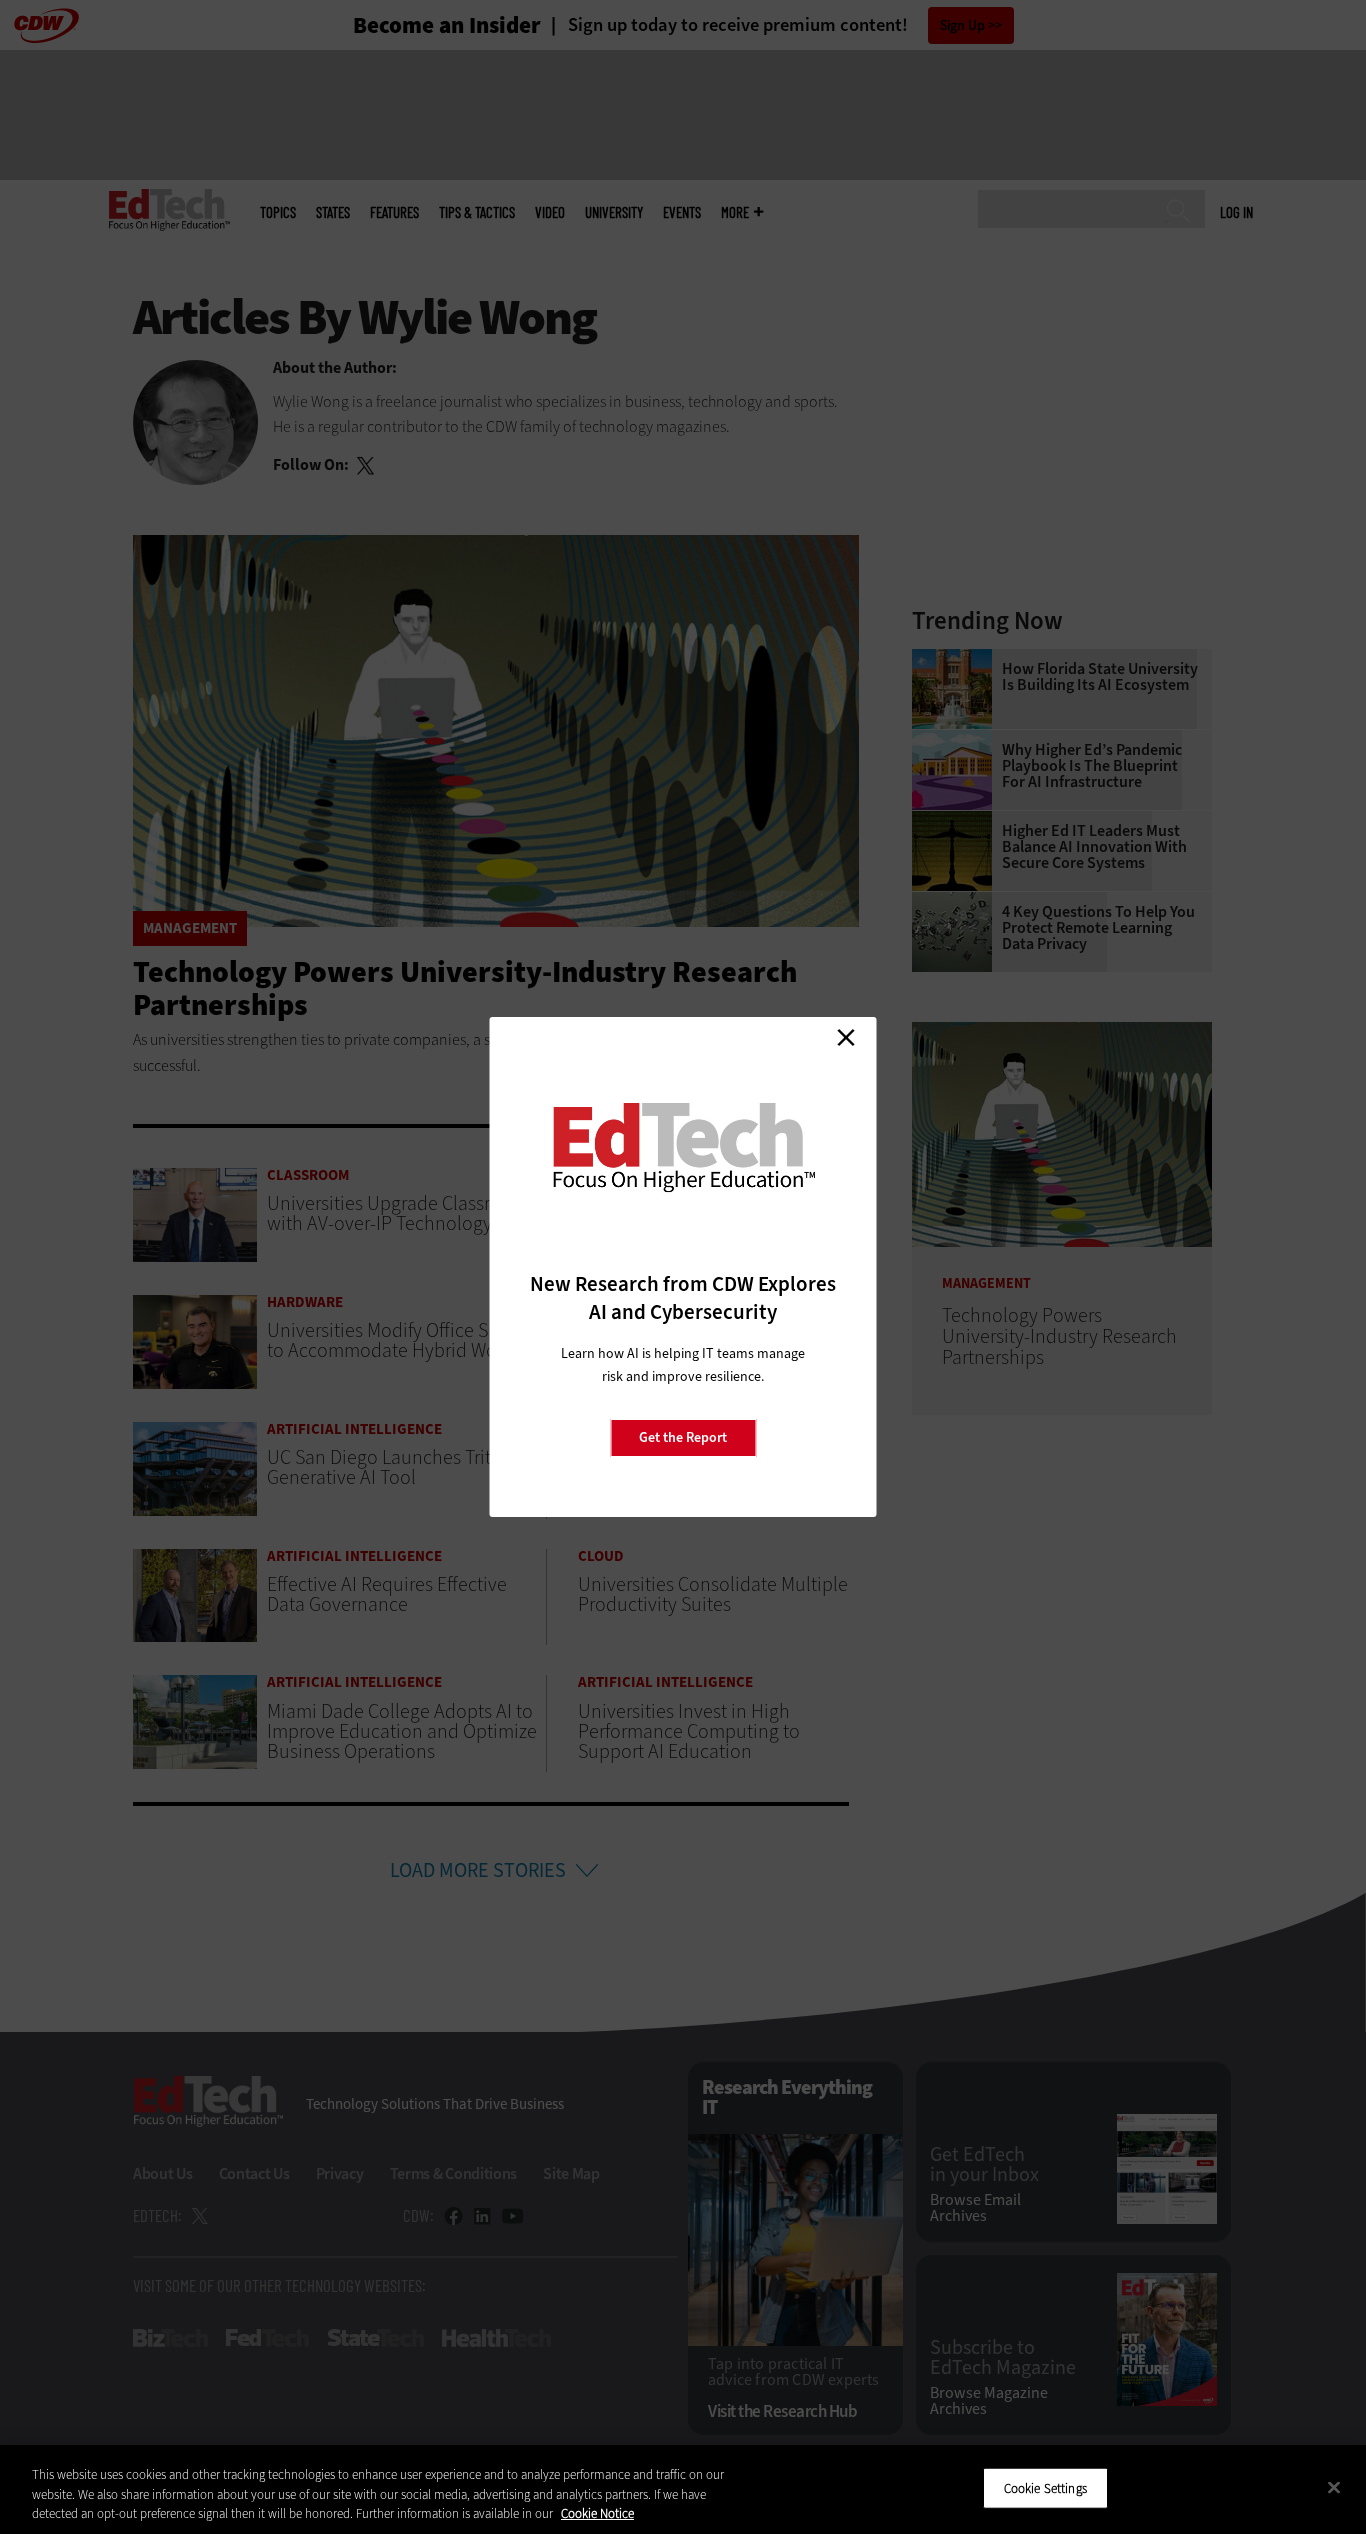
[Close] (1334, 2487)
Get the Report (683, 1437)
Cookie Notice (597, 2513)
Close (846, 1037)
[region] (683, 2489)
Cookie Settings (1045, 2487)
